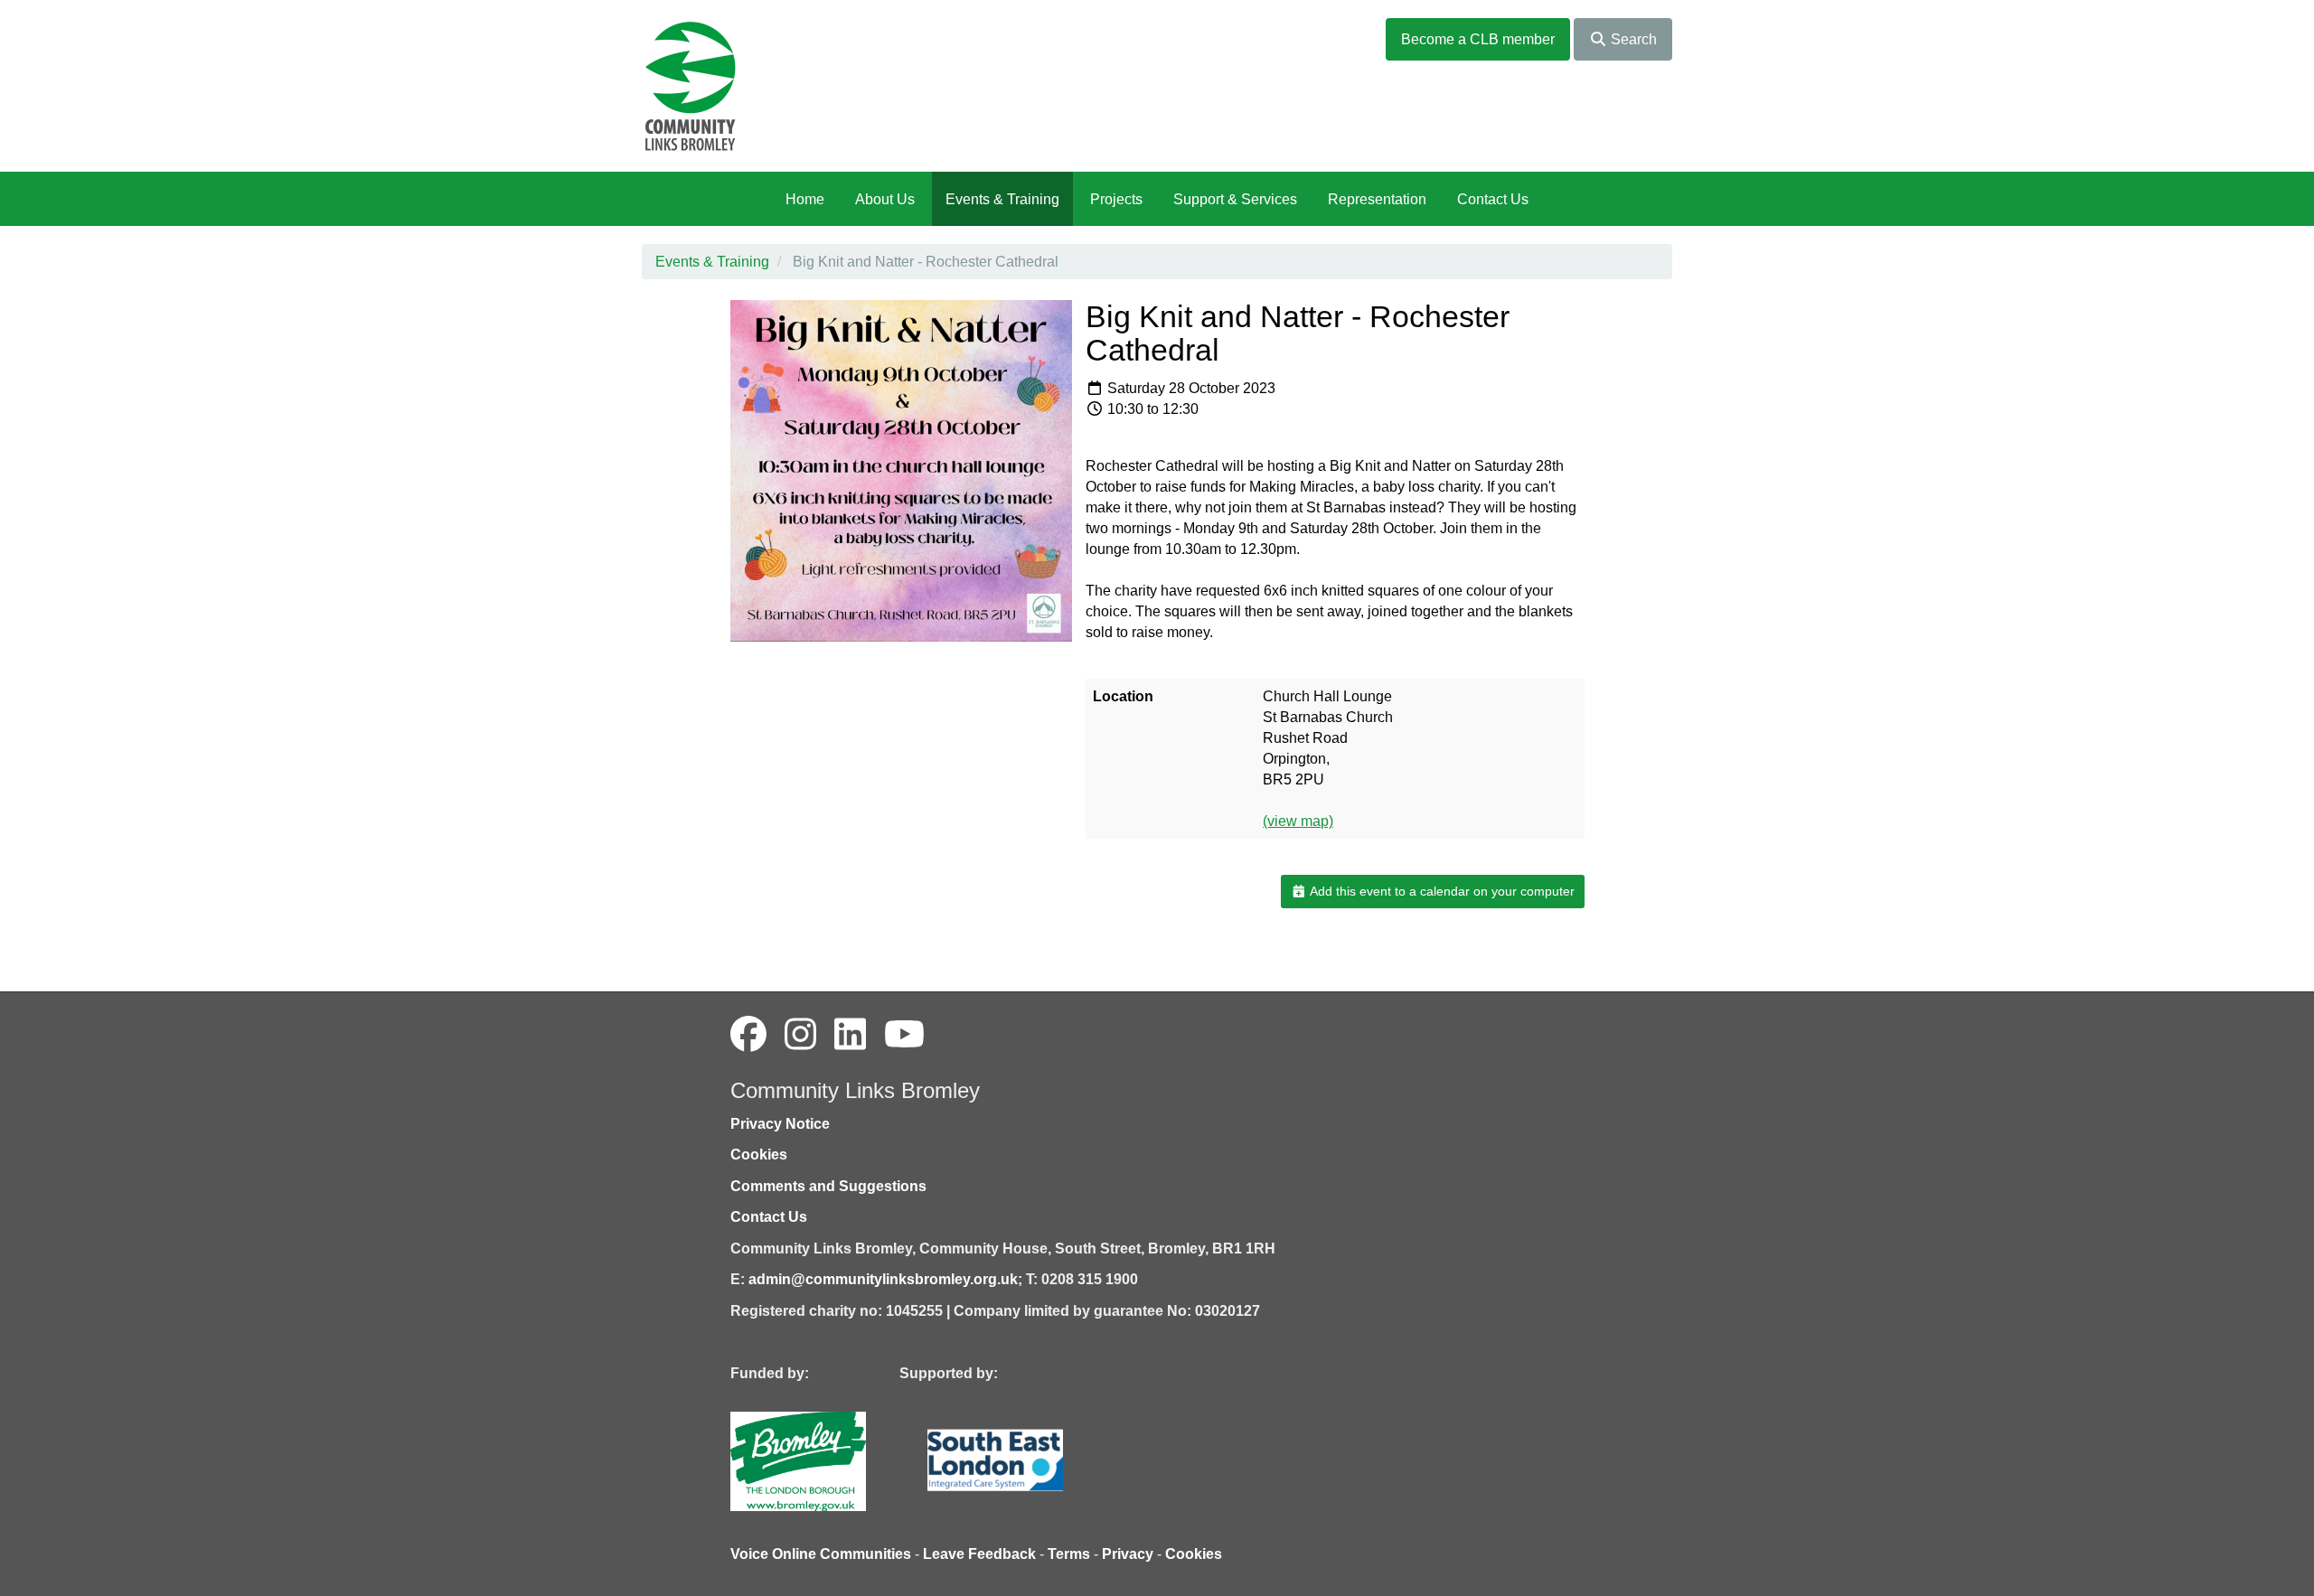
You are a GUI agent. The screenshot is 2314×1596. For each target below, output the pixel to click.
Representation (1377, 199)
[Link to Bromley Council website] (825, 1460)
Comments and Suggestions (828, 1186)
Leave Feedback (979, 1554)
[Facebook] (748, 1035)
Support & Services (1235, 199)
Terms (1069, 1554)
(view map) (1298, 821)
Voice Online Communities (821, 1554)
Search (1632, 39)
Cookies (759, 1155)
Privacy (1128, 1554)
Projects (1116, 199)
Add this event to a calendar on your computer (1441, 891)
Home (805, 199)
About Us (885, 199)
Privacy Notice (780, 1124)
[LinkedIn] (850, 1035)
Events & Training (1002, 199)
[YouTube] (904, 1035)
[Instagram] (800, 1035)
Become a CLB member (1478, 39)
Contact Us (1493, 199)
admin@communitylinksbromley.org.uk (883, 1279)
